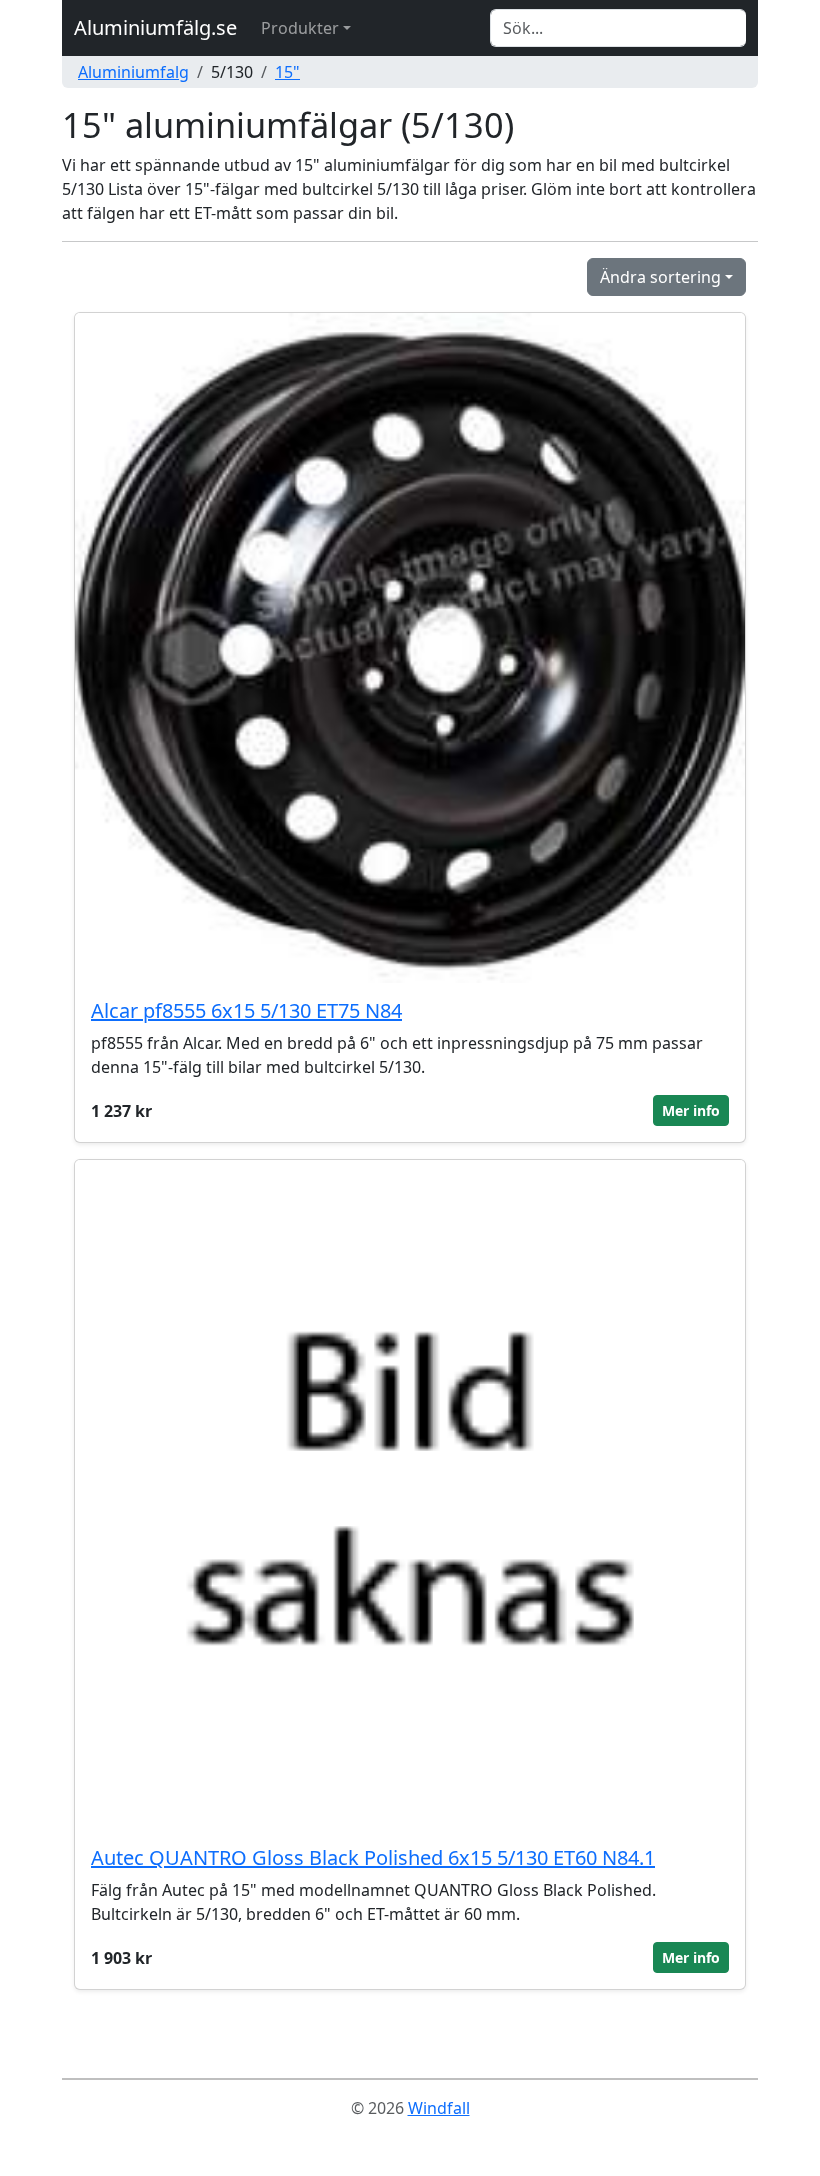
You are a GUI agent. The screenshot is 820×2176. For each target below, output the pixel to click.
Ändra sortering (660, 277)
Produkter (300, 28)
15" (287, 72)
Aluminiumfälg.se (155, 27)
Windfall (439, 2108)
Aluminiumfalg (133, 72)
